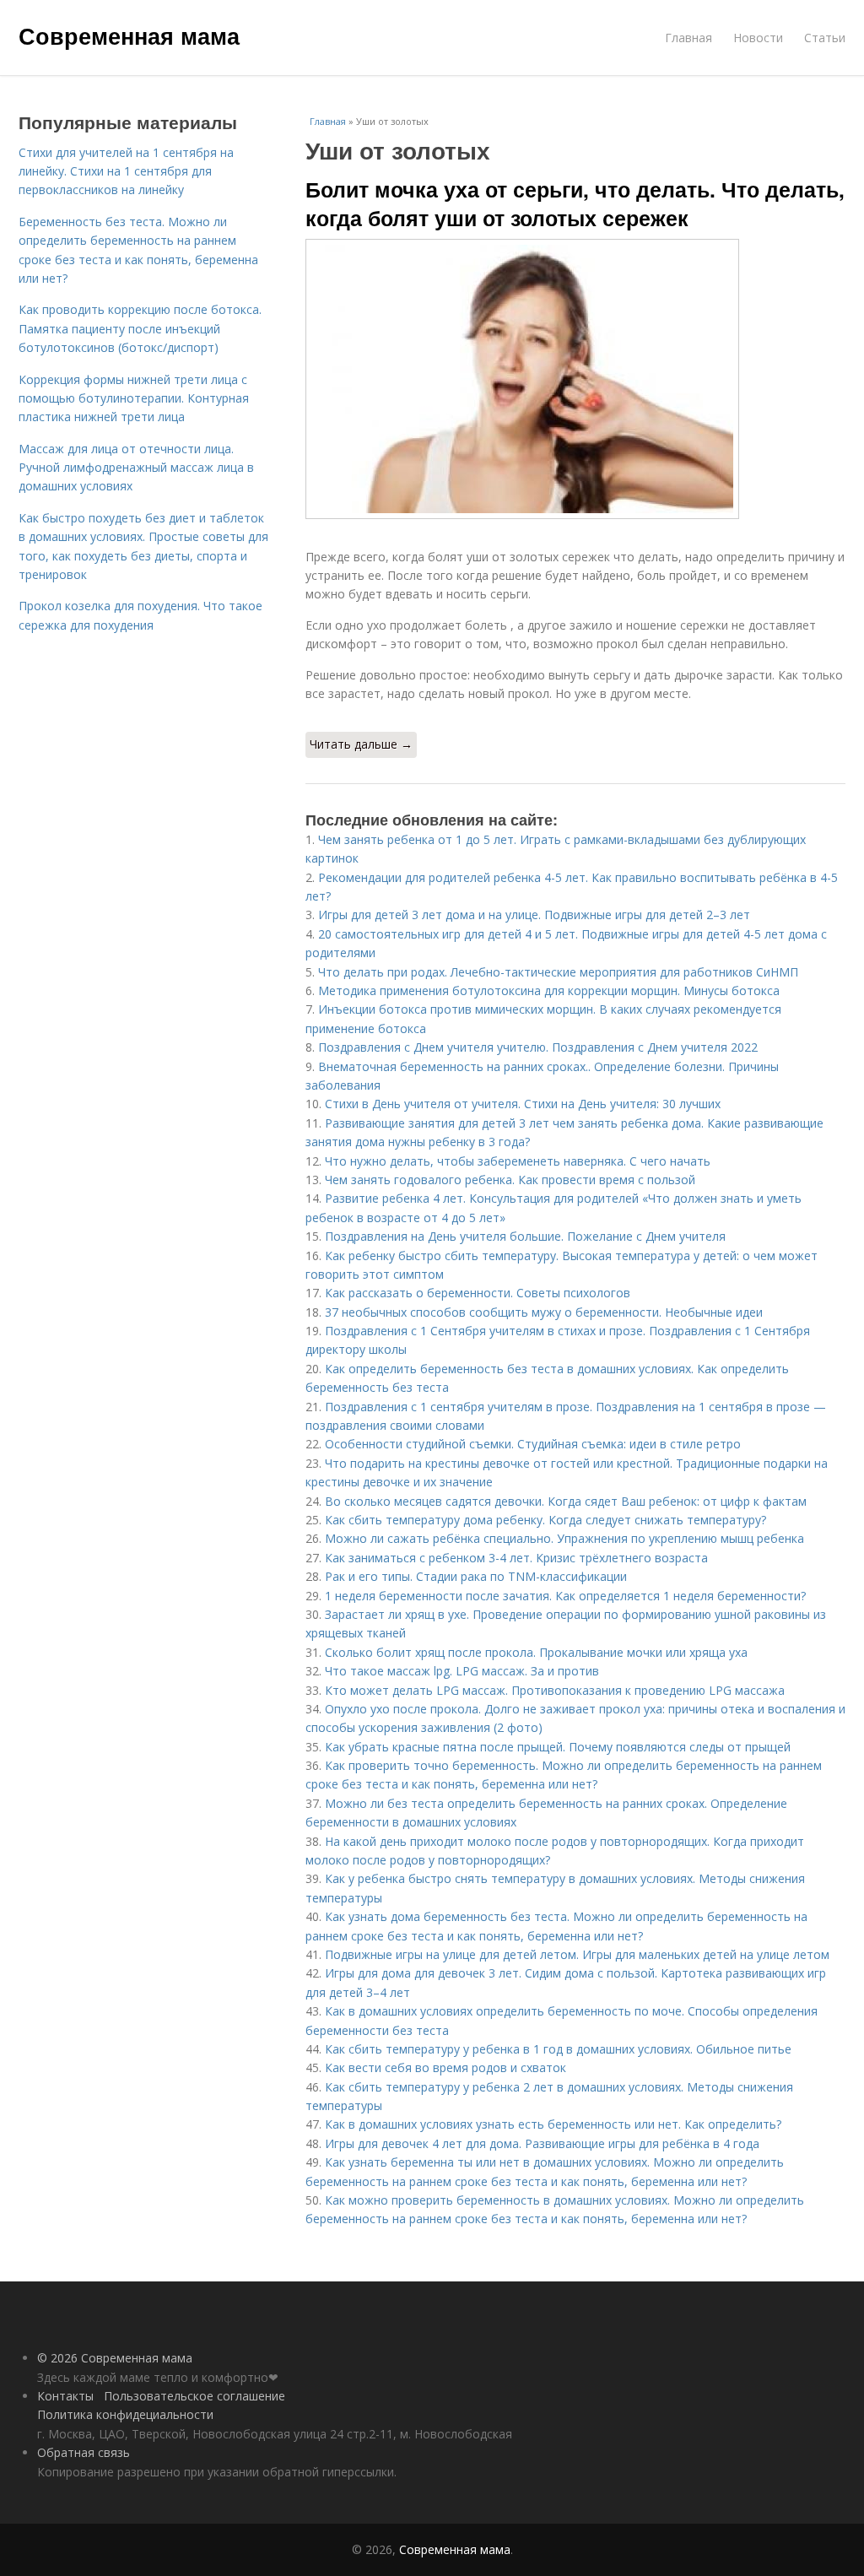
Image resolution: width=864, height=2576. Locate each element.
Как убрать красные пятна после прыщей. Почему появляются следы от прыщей (558, 1747)
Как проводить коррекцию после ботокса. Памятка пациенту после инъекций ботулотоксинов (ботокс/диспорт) (140, 328)
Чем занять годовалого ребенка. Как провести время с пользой (510, 1180)
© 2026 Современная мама (115, 2358)
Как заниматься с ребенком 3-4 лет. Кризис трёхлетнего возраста (516, 1558)
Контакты (65, 2396)
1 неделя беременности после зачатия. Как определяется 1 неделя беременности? (565, 1596)
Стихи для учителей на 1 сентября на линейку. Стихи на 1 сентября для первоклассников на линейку (126, 171)
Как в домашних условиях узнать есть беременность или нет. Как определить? (553, 2124)
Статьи (825, 38)
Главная (688, 38)
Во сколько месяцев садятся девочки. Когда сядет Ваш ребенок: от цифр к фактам (566, 1501)
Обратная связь (84, 2452)
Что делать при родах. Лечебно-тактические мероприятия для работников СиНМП (558, 972)
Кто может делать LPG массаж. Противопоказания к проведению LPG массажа (555, 1690)
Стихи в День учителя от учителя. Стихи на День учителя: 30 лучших (523, 1104)
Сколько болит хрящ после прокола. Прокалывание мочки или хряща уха (536, 1652)
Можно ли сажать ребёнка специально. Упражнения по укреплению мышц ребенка (564, 1538)
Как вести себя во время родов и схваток (445, 2067)
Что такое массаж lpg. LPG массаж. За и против (462, 1671)
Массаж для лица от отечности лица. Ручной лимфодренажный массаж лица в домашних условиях (136, 468)
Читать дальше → (361, 744)
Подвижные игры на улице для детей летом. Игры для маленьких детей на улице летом (577, 1954)
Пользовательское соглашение (194, 2396)
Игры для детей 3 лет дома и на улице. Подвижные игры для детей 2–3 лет (534, 915)
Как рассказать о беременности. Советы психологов (478, 1293)
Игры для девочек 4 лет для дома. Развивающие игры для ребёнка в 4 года (542, 2143)
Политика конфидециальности (125, 2414)
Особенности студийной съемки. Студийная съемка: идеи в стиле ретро (533, 1444)
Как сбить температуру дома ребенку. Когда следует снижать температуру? (545, 1520)
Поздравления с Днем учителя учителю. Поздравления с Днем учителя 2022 (538, 1047)
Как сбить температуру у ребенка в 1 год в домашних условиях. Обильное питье (558, 2049)
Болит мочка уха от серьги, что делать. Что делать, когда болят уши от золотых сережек (575, 203)
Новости (758, 38)
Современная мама (129, 35)
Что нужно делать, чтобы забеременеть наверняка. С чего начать (518, 1161)
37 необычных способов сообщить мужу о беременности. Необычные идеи (544, 1312)
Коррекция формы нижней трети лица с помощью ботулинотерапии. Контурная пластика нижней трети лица (134, 398)
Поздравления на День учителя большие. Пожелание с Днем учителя (525, 1236)
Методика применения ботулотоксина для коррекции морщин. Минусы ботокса (549, 990)
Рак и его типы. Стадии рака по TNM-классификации (476, 1576)
